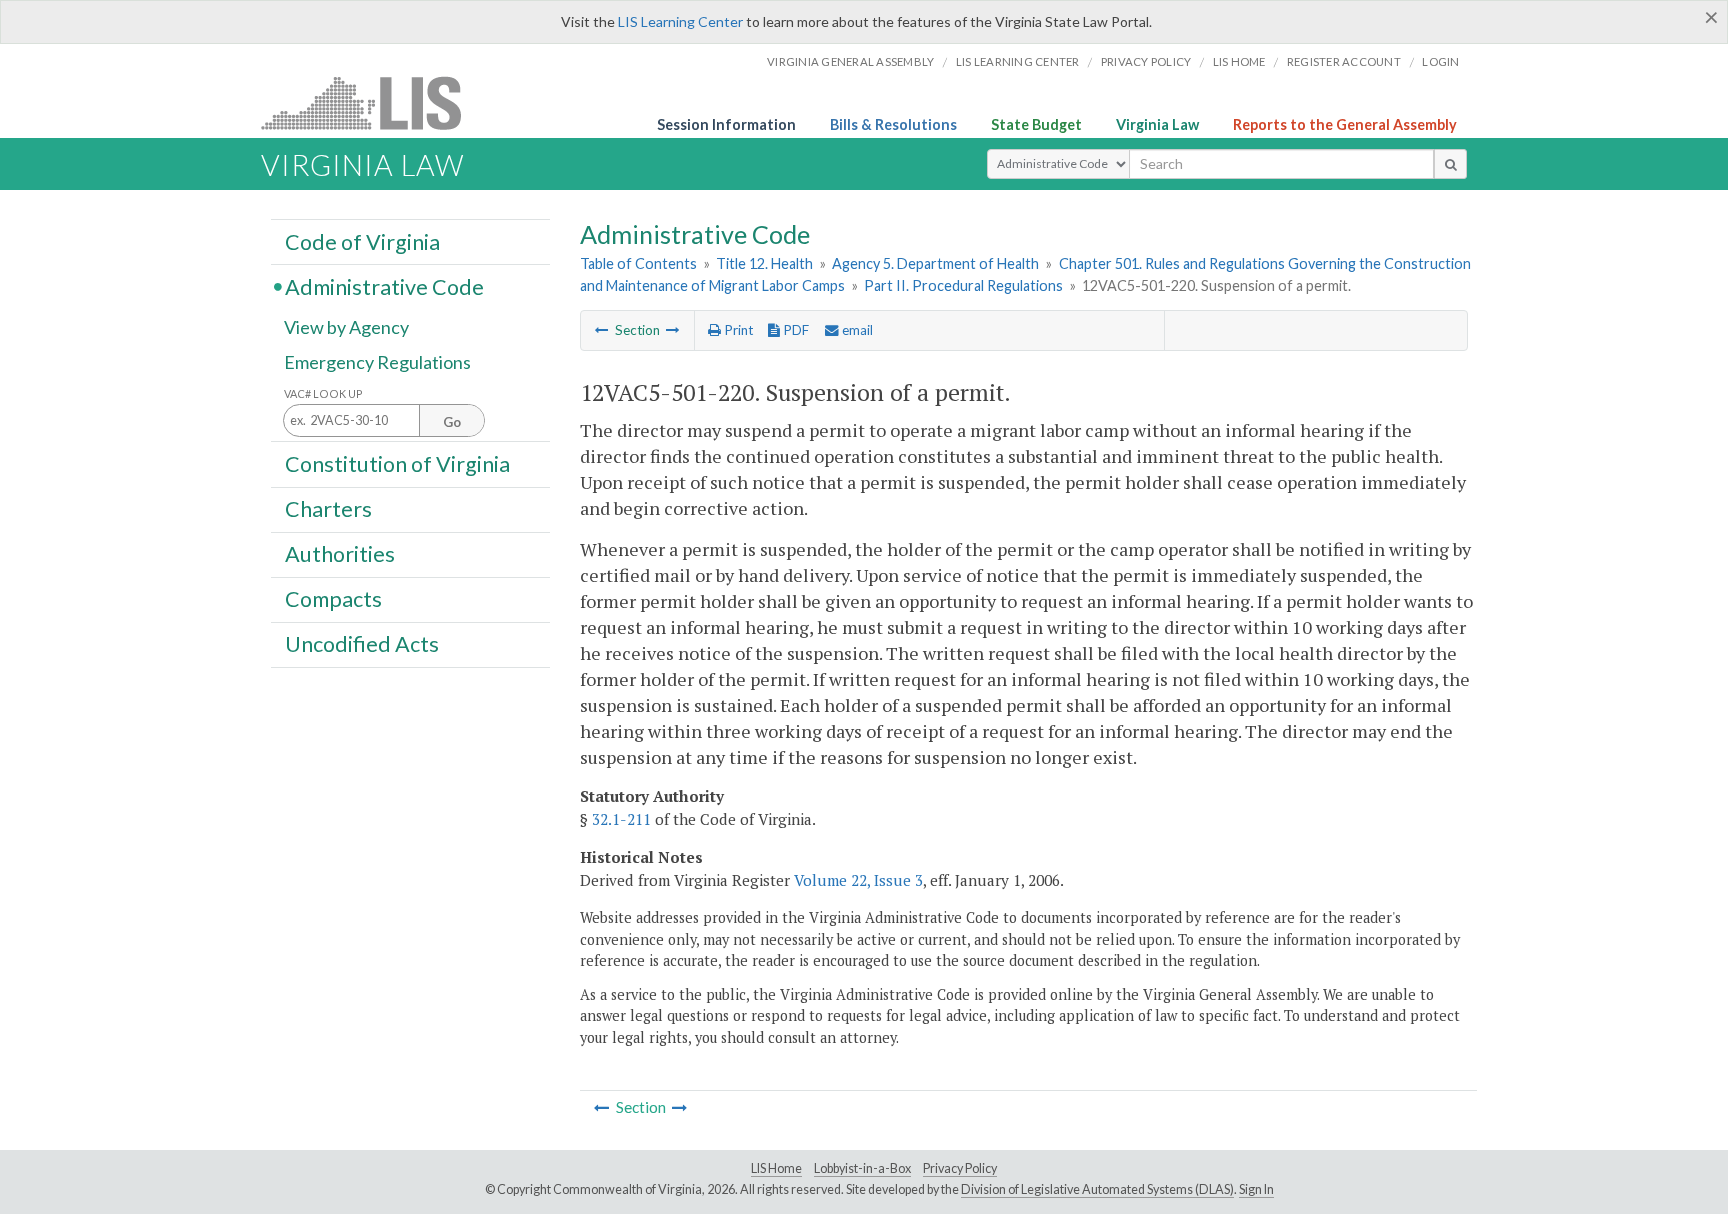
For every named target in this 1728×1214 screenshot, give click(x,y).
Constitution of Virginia (397, 463)
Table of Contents (638, 263)
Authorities (340, 554)
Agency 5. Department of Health (935, 263)
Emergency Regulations (377, 362)
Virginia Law (1157, 124)
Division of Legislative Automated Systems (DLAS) (1097, 1189)
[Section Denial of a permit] (602, 330)
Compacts (333, 599)
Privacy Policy (1146, 61)
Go (452, 422)
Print (737, 330)
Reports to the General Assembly (1345, 124)
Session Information (726, 124)
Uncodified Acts (362, 644)
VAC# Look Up (323, 393)
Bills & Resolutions (893, 124)
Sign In (1256, 1189)
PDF (794, 330)
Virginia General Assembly (850, 61)
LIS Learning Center (680, 21)
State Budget (1036, 124)
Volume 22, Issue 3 (858, 880)
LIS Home (776, 1168)
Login (1440, 61)
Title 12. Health (764, 263)
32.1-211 (621, 819)
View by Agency (346, 327)
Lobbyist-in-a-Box (862, 1168)
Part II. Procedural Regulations (963, 285)
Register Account (1344, 61)
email (856, 330)
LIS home (1239, 61)
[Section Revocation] (673, 330)
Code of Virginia (362, 241)
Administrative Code (384, 286)
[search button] (1450, 164)
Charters (328, 509)
